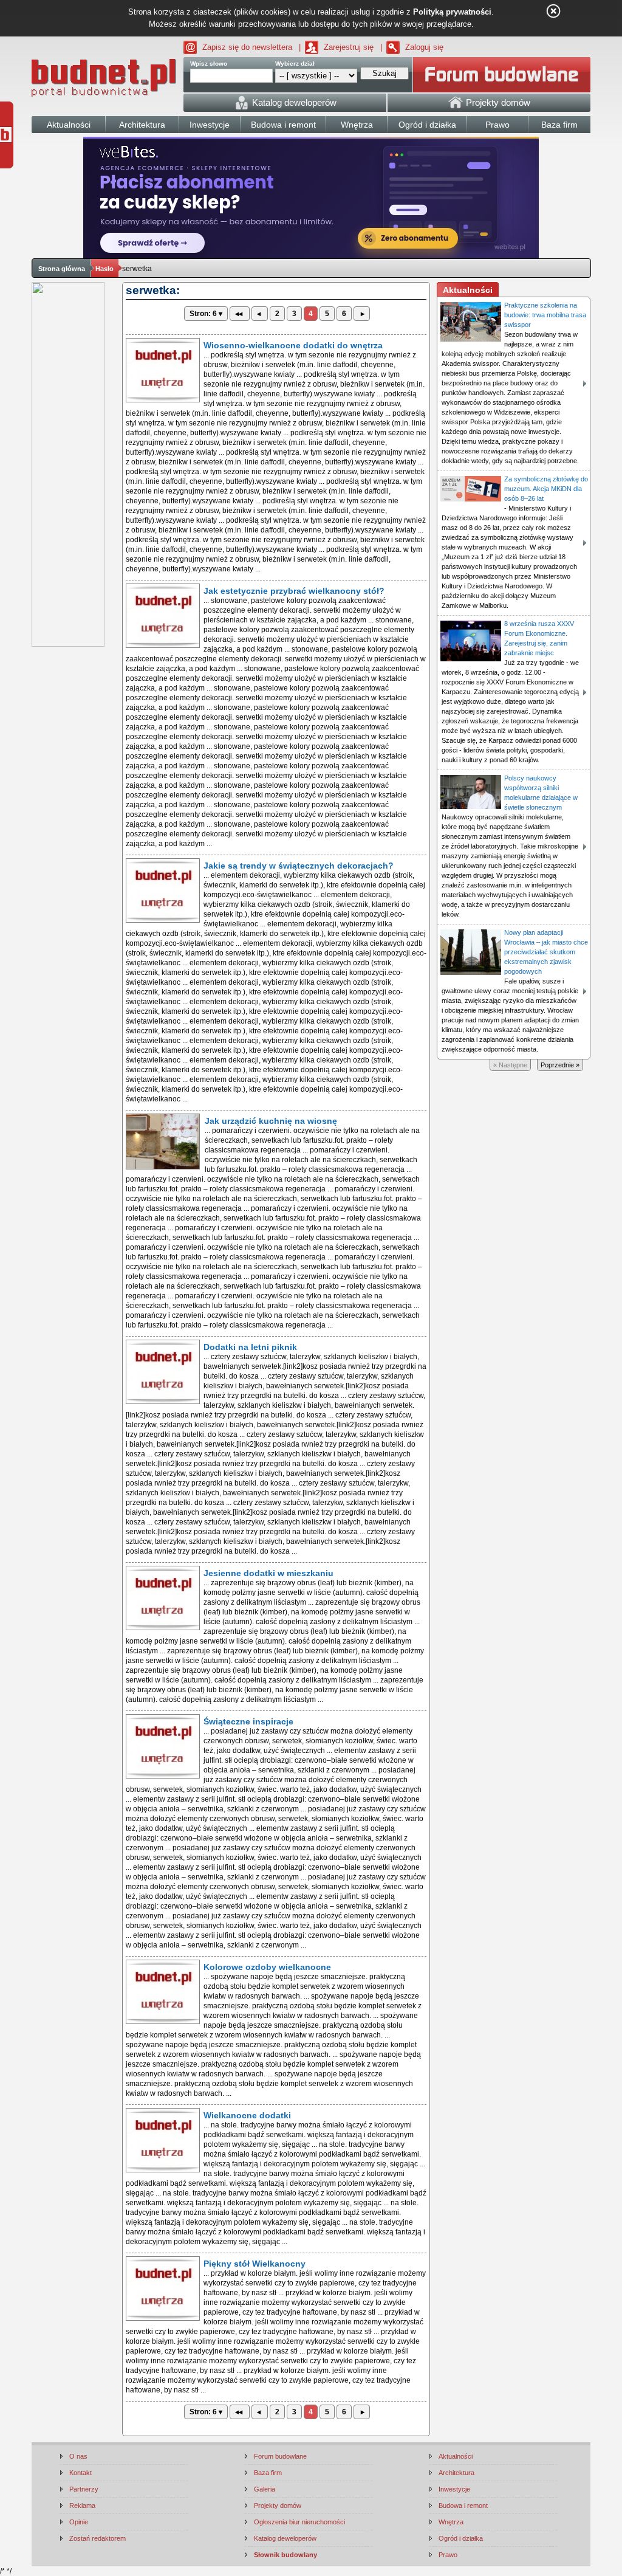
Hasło (104, 269)
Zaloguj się (424, 47)
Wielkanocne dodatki (247, 2115)
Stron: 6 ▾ (206, 314)
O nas (78, 2456)
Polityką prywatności (452, 12)
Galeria (265, 2489)
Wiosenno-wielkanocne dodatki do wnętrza (293, 345)
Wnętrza (451, 2522)
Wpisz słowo (209, 64)
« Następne (510, 1065)
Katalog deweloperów (285, 2538)
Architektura (456, 2473)
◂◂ (240, 314)
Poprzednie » (560, 1065)
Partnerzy (84, 2489)
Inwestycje (454, 2489)
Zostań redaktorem (97, 2538)
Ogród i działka (461, 2538)
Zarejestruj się (349, 47)
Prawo (448, 2555)
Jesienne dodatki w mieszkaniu (268, 1573)
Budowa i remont (463, 2505)
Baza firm (268, 2473)
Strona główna (62, 269)
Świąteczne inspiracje (248, 1721)
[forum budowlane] (502, 75)
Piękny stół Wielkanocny (255, 2264)
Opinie (79, 2522)
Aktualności (456, 2456)
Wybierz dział (295, 64)
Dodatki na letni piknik (250, 1347)
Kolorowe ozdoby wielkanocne (267, 1967)
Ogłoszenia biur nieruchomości (299, 2522)
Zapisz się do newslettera (247, 47)
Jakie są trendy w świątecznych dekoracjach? (299, 866)
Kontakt (80, 2473)
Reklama (82, 2505)
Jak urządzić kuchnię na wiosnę (271, 1121)
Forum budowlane (280, 2456)
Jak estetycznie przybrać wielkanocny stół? (294, 591)
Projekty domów (278, 2505)
